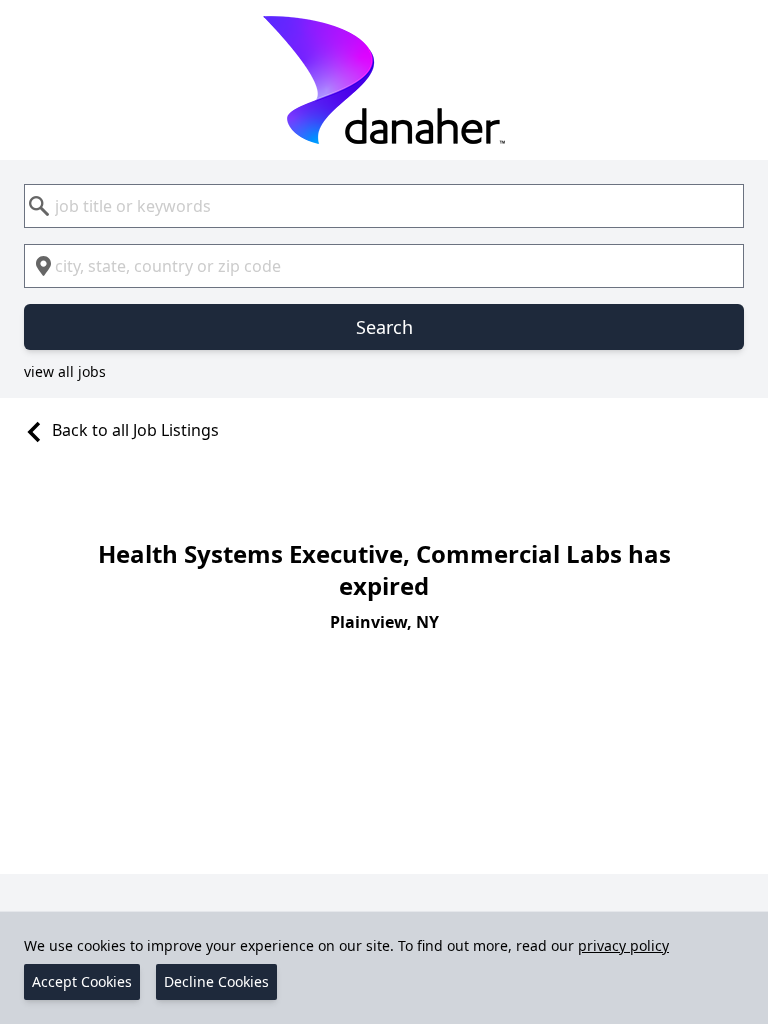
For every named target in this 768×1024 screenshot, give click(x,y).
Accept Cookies (82, 981)
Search (384, 327)
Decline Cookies (216, 981)
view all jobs (65, 371)
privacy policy (623, 945)
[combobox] (384, 206)
